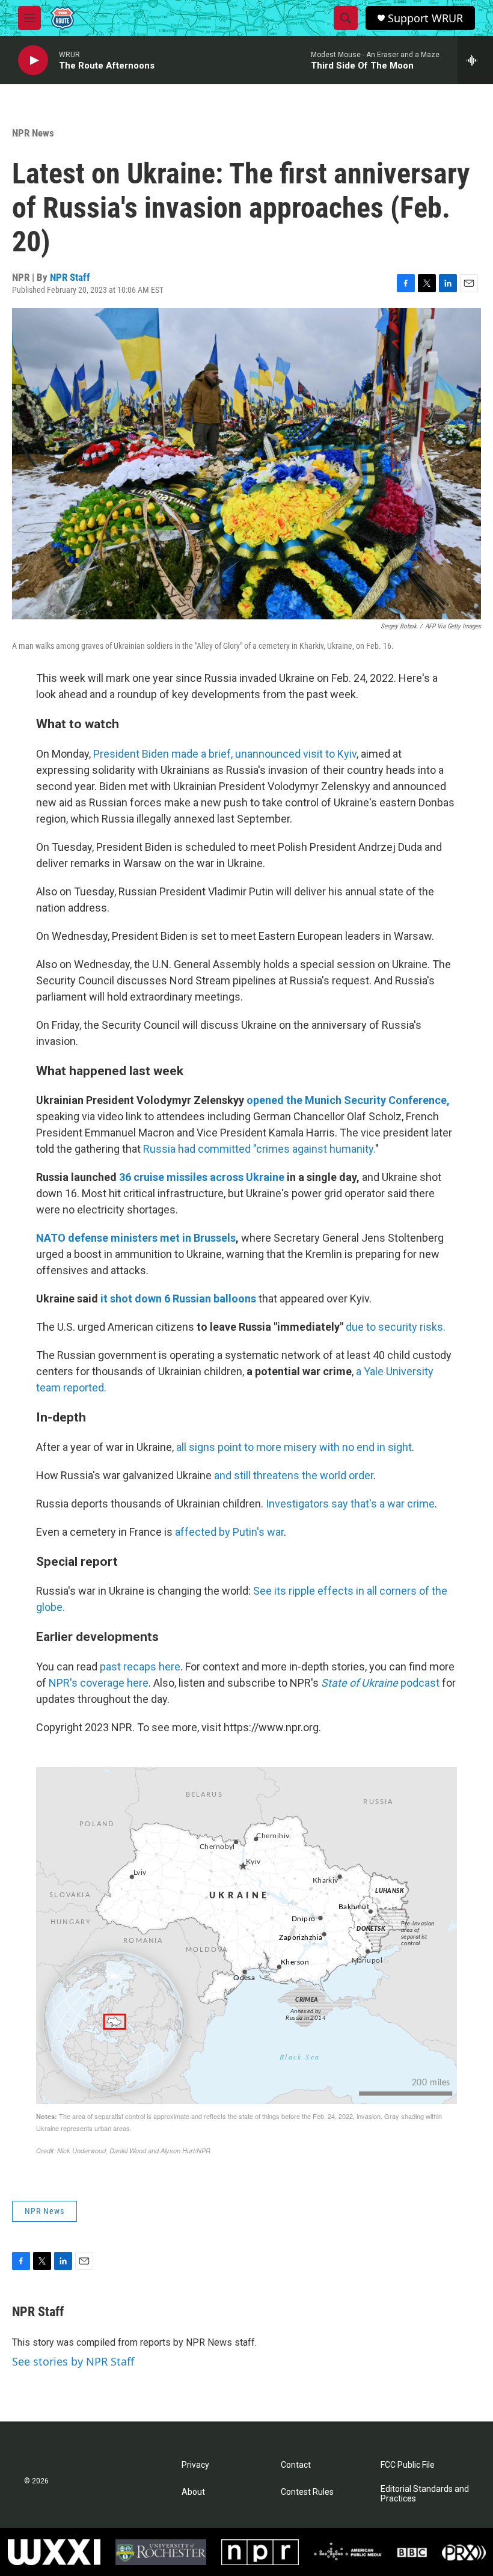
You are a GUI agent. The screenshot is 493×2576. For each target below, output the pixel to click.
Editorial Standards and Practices (425, 2494)
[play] (33, 60)
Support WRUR (425, 18)
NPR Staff (70, 277)
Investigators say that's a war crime (350, 1504)
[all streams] (475, 60)
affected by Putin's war (229, 1532)
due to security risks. (396, 1327)
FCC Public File (408, 2465)
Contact (296, 2465)
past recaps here (140, 1667)
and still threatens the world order (294, 1475)
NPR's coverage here (99, 1683)
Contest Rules (307, 2492)
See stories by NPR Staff (73, 2361)
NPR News (33, 133)
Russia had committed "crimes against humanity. (259, 1149)
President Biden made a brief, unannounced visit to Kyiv (225, 754)
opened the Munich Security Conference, (348, 1100)
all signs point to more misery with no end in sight (294, 1447)
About (193, 2492)
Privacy (195, 2465)
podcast (380, 1683)
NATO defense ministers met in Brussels (136, 1238)
